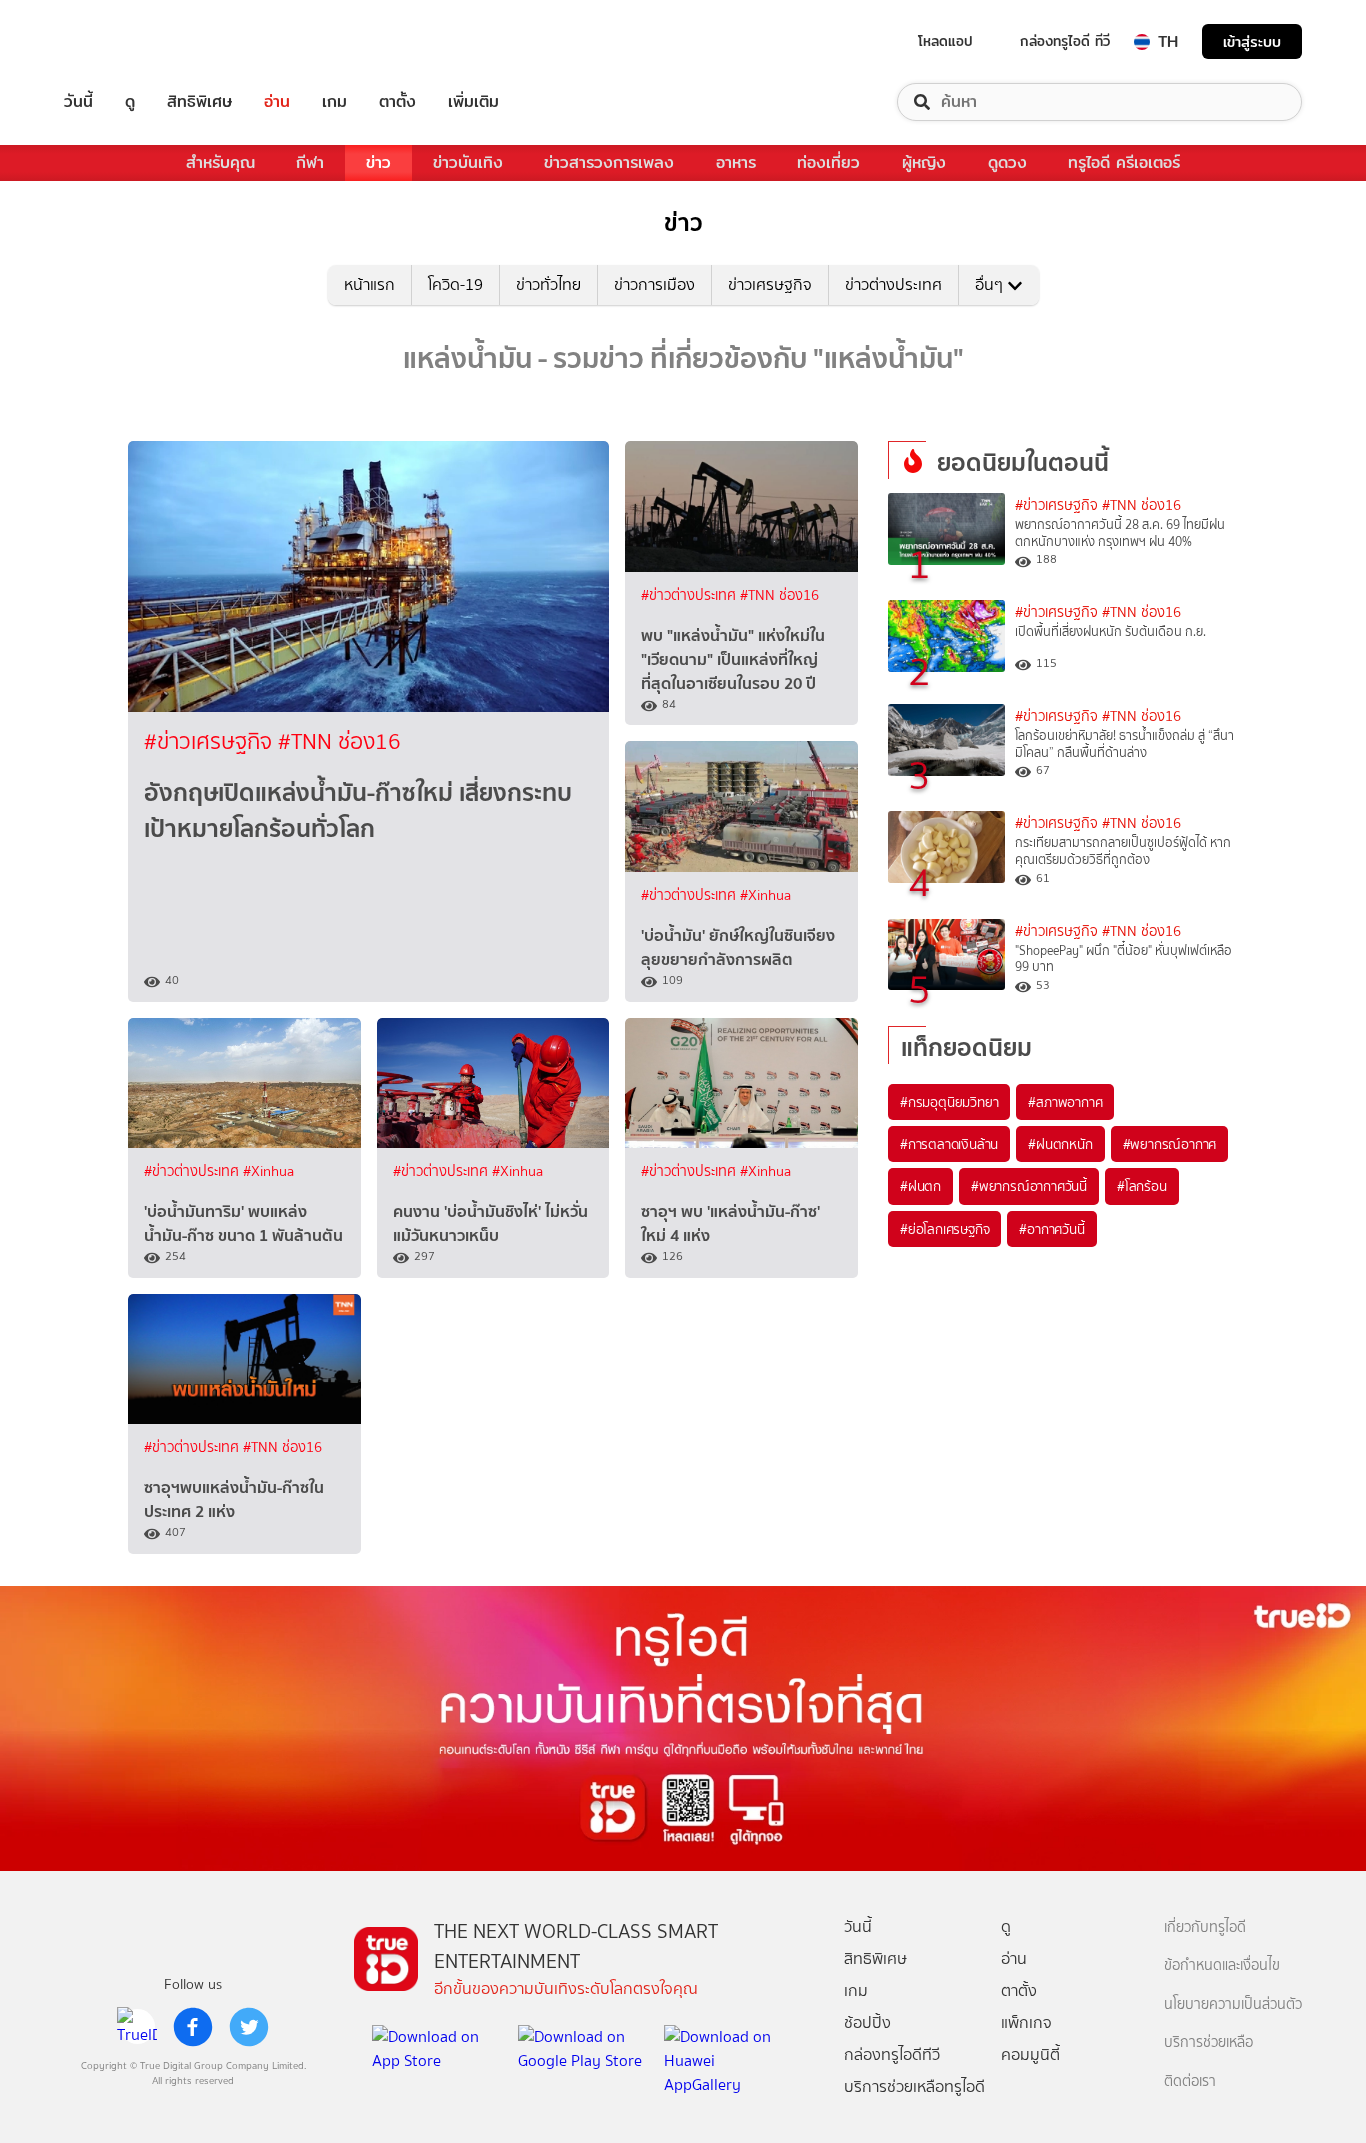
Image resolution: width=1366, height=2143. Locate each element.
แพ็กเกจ (1026, 2022)
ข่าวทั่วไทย (548, 284)
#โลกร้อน (1142, 1186)
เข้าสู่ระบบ (1252, 41)
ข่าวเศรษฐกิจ (770, 284)
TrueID (124, 41)
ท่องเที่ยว (828, 162)
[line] (137, 2027)
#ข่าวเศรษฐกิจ (211, 741)
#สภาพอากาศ (1065, 1102)
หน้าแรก (369, 284)
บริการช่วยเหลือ (1208, 2042)
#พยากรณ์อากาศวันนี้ (1029, 1186)
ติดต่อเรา (1190, 2081)
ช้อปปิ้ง (867, 2022)
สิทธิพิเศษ (199, 102)
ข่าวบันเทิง (468, 162)
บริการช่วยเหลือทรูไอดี (914, 2086)
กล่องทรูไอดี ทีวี (1065, 41)
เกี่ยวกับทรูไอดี (1205, 1927)
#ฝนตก (920, 1186)
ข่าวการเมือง (654, 284)
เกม (334, 102)
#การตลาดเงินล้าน (949, 1144)
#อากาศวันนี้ (1051, 1229)
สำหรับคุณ (220, 162)
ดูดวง (1007, 162)
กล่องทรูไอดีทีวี (892, 2054)
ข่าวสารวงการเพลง (609, 162)
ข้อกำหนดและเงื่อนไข (1222, 1965)
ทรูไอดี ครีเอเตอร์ (1124, 162)
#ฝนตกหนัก (1060, 1144)
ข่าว (378, 162)
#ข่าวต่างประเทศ (690, 595)
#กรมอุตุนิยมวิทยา (949, 1102)
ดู (130, 102)
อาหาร (736, 162)
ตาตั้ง (397, 102)
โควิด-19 (455, 284)
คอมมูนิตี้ (1030, 2054)
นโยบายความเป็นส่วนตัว (1233, 2004)
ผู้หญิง (924, 162)
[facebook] (193, 2027)
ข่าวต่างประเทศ (893, 284)
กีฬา (310, 162)
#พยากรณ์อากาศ (1170, 1144)
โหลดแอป (945, 41)
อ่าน (277, 102)
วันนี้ (78, 102)
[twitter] (249, 2027)
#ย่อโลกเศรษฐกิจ (944, 1229)
